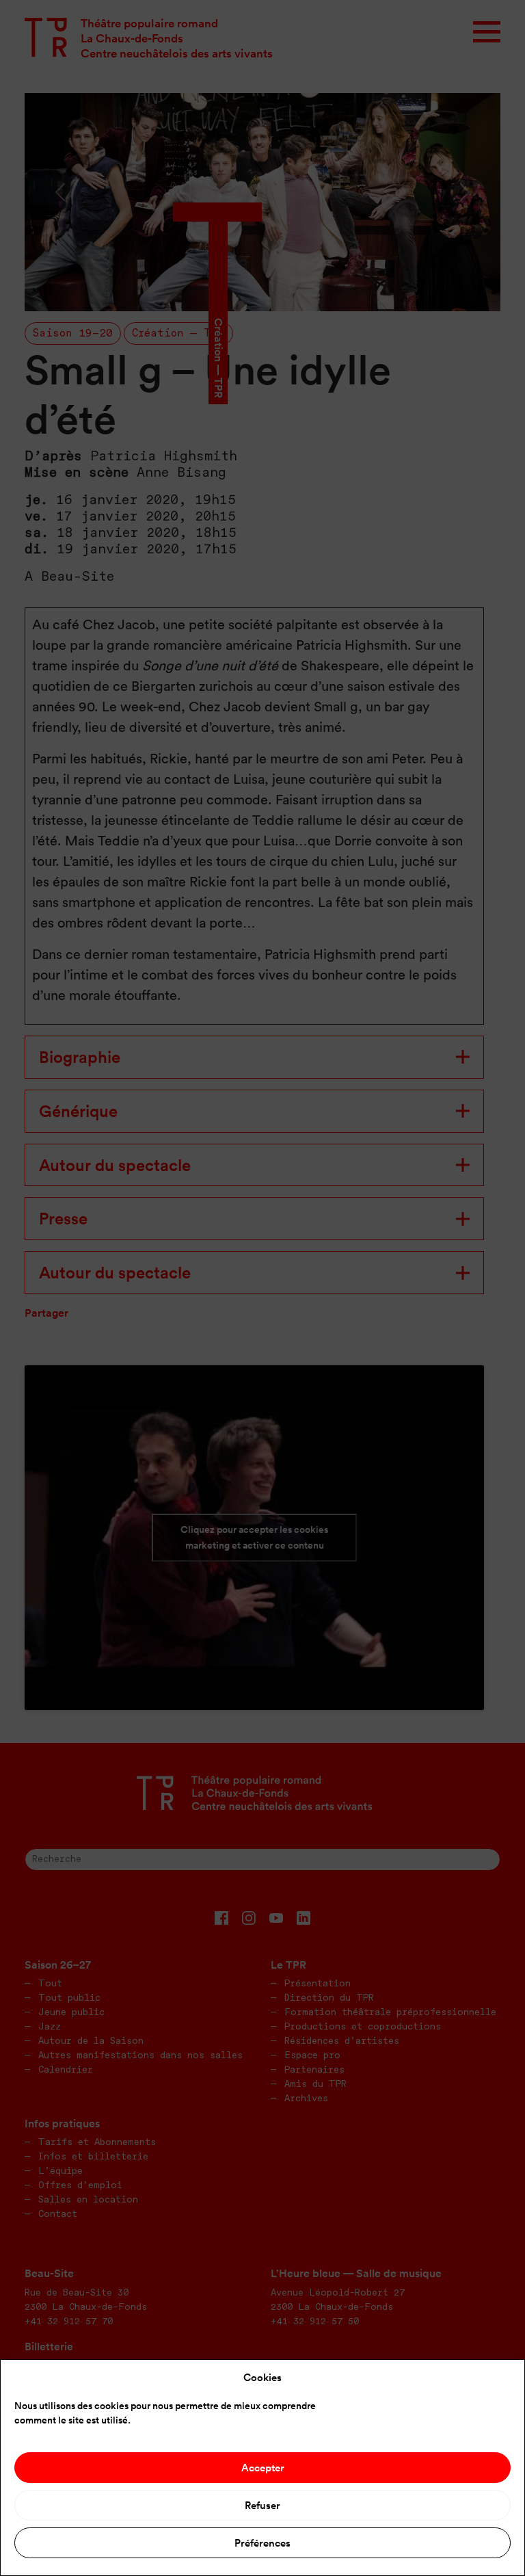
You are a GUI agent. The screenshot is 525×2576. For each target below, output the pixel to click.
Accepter (263, 2468)
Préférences (262, 2543)
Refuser (262, 2505)
